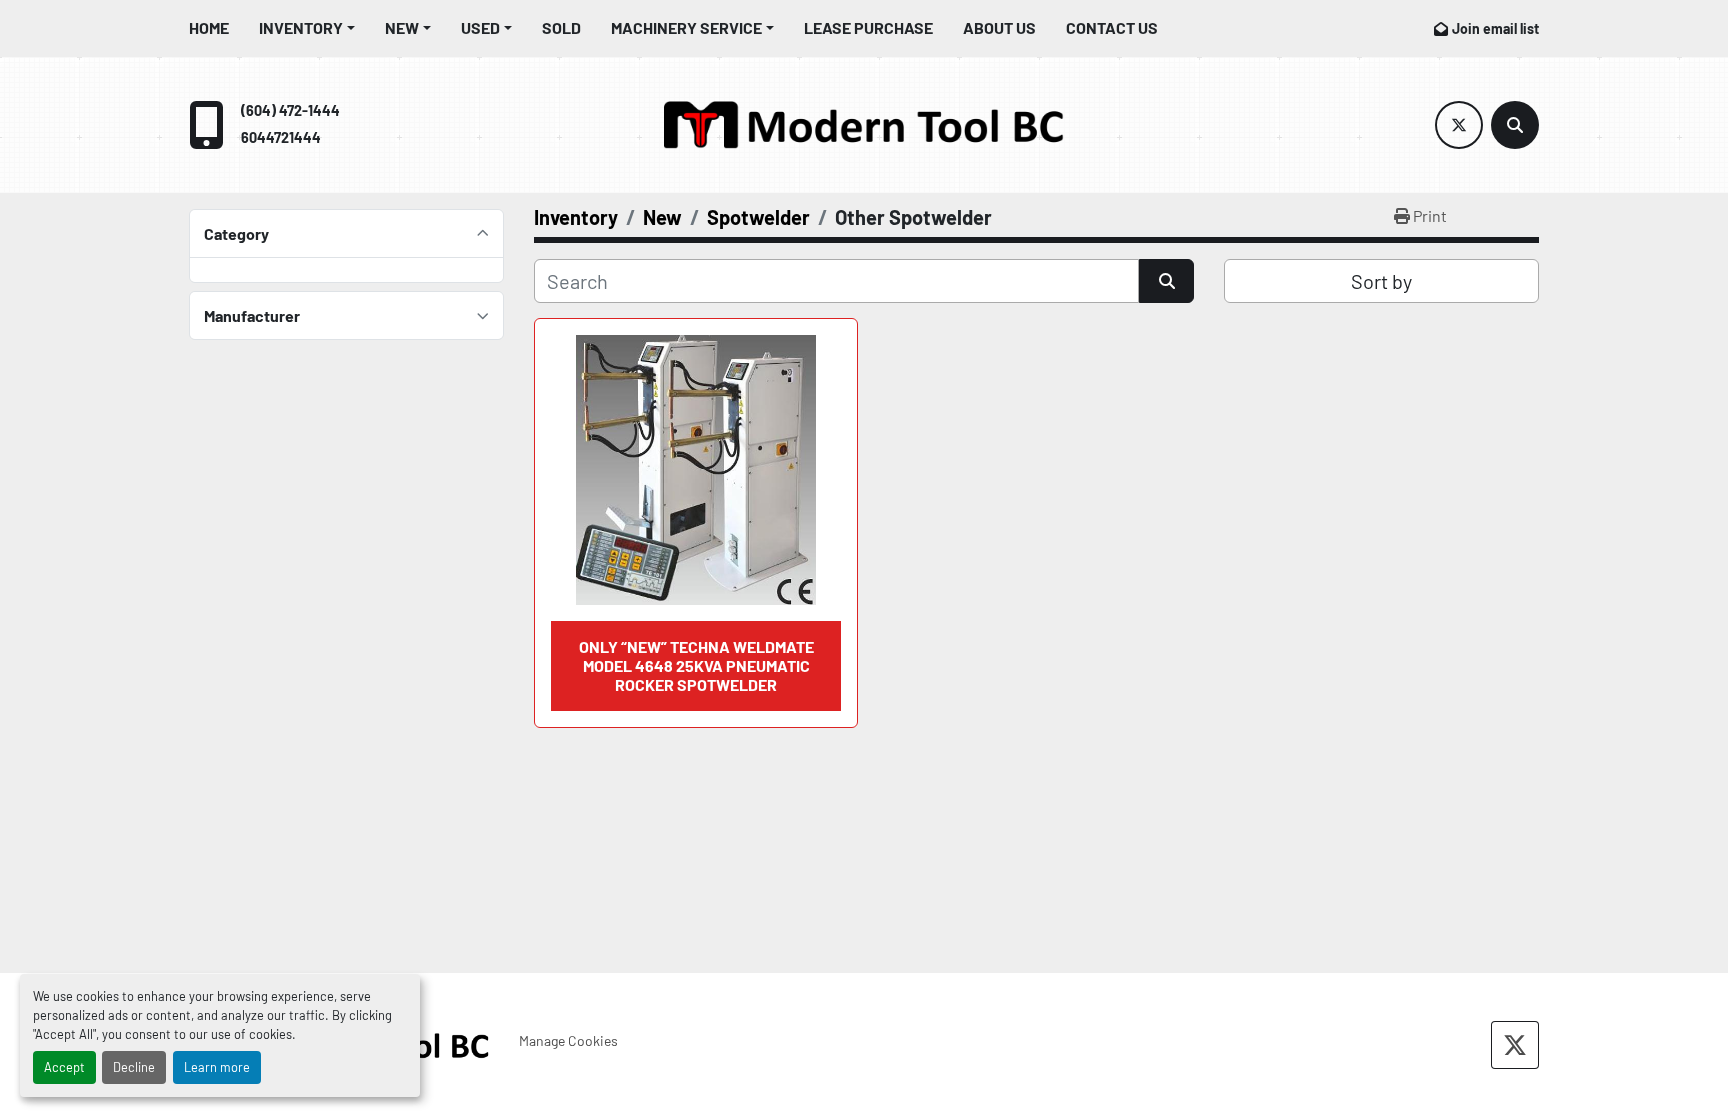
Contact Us (1112, 27)
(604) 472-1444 (290, 110)
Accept (64, 1067)
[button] (307, 28)
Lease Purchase (868, 27)
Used (480, 27)
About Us (999, 27)
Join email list (1495, 28)
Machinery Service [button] (686, 27)
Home (209, 27)
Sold (561, 27)
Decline (134, 1067)
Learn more (217, 1067)
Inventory (301, 27)
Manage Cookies (568, 1040)
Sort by (1381, 281)
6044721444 (281, 137)
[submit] (1166, 281)
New (402, 27)
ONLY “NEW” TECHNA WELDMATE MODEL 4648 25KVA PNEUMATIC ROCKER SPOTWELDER (696, 665)
